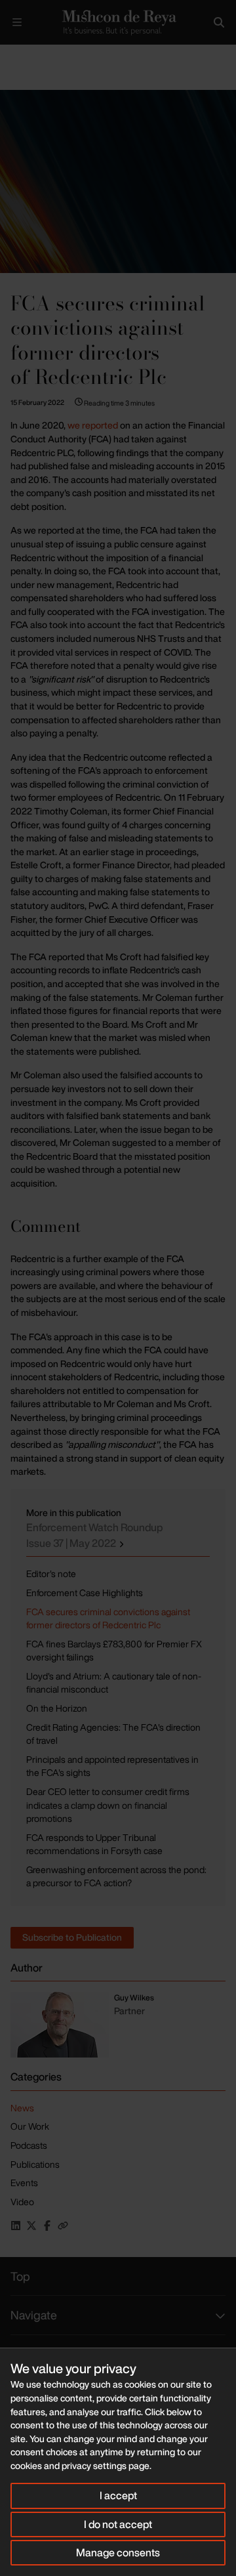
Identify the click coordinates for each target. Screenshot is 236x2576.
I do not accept (118, 2524)
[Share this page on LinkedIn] (16, 2226)
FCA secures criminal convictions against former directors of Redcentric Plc (108, 1618)
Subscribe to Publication (72, 1937)
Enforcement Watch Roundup (94, 1535)
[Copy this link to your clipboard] (63, 2226)
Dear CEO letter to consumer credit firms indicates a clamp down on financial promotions (108, 1805)
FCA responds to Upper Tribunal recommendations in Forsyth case (94, 1844)
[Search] (219, 22)
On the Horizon (57, 1708)
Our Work (30, 2126)
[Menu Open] (17, 22)
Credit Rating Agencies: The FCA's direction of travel (113, 1734)
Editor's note (51, 1573)
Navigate (34, 2315)
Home (10, 55)
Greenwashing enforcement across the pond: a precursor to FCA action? (116, 1876)
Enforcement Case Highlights (85, 1593)
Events (24, 2183)
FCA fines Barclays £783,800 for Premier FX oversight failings (114, 1651)
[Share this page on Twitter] (31, 2226)
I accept (118, 2495)
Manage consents (118, 2552)
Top (20, 2276)
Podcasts (29, 2145)
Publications (91, 55)
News (22, 2108)
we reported (94, 425)
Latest (44, 55)
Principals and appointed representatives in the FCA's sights (112, 1766)
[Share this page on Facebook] (47, 2226)
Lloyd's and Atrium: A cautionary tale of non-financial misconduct (114, 1683)
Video (22, 2202)
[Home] (118, 22)
